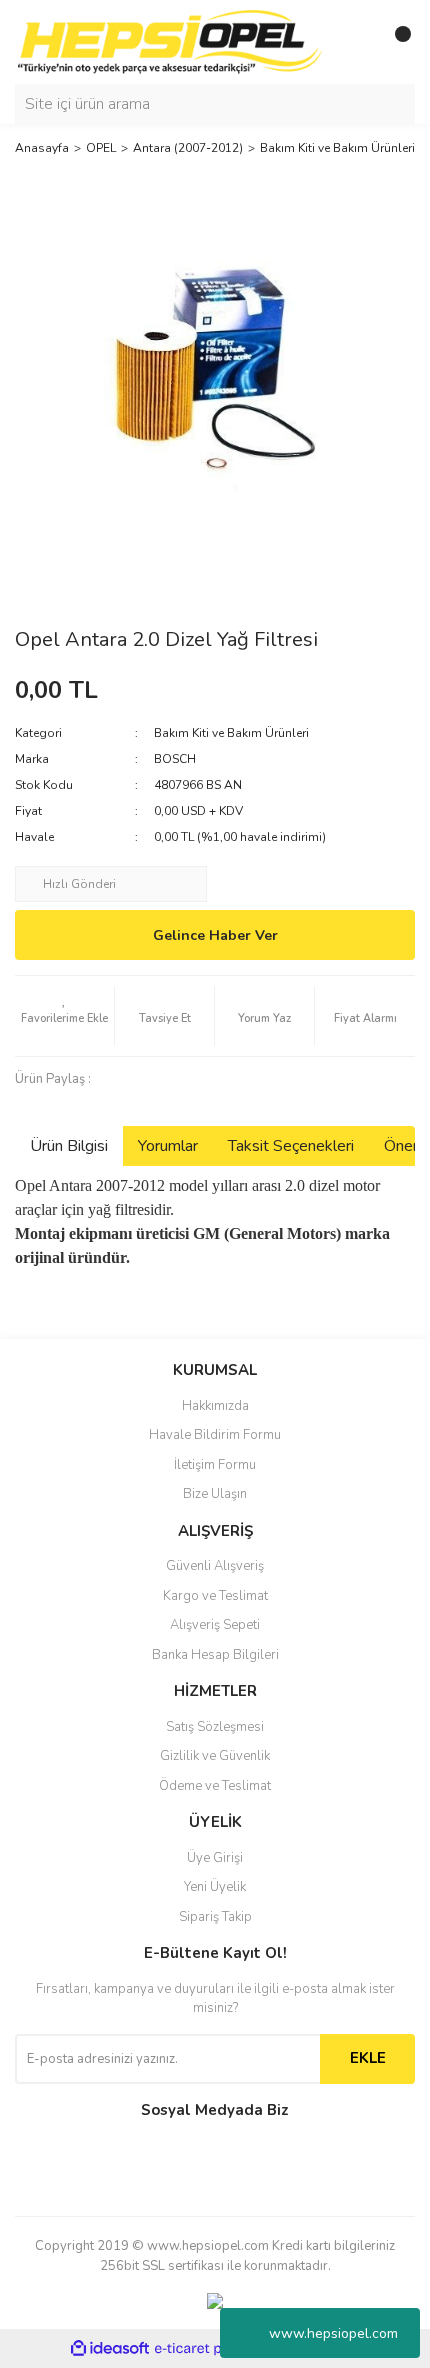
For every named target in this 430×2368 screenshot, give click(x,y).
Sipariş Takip (215, 1917)
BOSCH (175, 759)
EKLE (368, 2058)
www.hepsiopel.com (333, 2333)
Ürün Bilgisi (69, 1146)
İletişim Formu (215, 1465)
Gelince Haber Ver (215, 935)
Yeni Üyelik (215, 1887)
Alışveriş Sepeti (215, 1625)
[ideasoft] (110, 2349)
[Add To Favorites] (64, 1016)
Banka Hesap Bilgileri (215, 1655)
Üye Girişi (215, 1858)
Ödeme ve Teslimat (215, 1786)
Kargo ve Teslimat (215, 1596)
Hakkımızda (215, 1406)
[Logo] (170, 41)
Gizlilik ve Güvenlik (215, 1756)
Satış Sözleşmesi (215, 1727)
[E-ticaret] (212, 2349)
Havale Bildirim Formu (215, 1435)
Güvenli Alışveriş (215, 1566)
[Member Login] (355, 42)
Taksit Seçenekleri (291, 1146)
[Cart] (395, 42)
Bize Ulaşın (215, 1494)
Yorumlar (168, 1146)
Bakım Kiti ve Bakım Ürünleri (231, 733)
